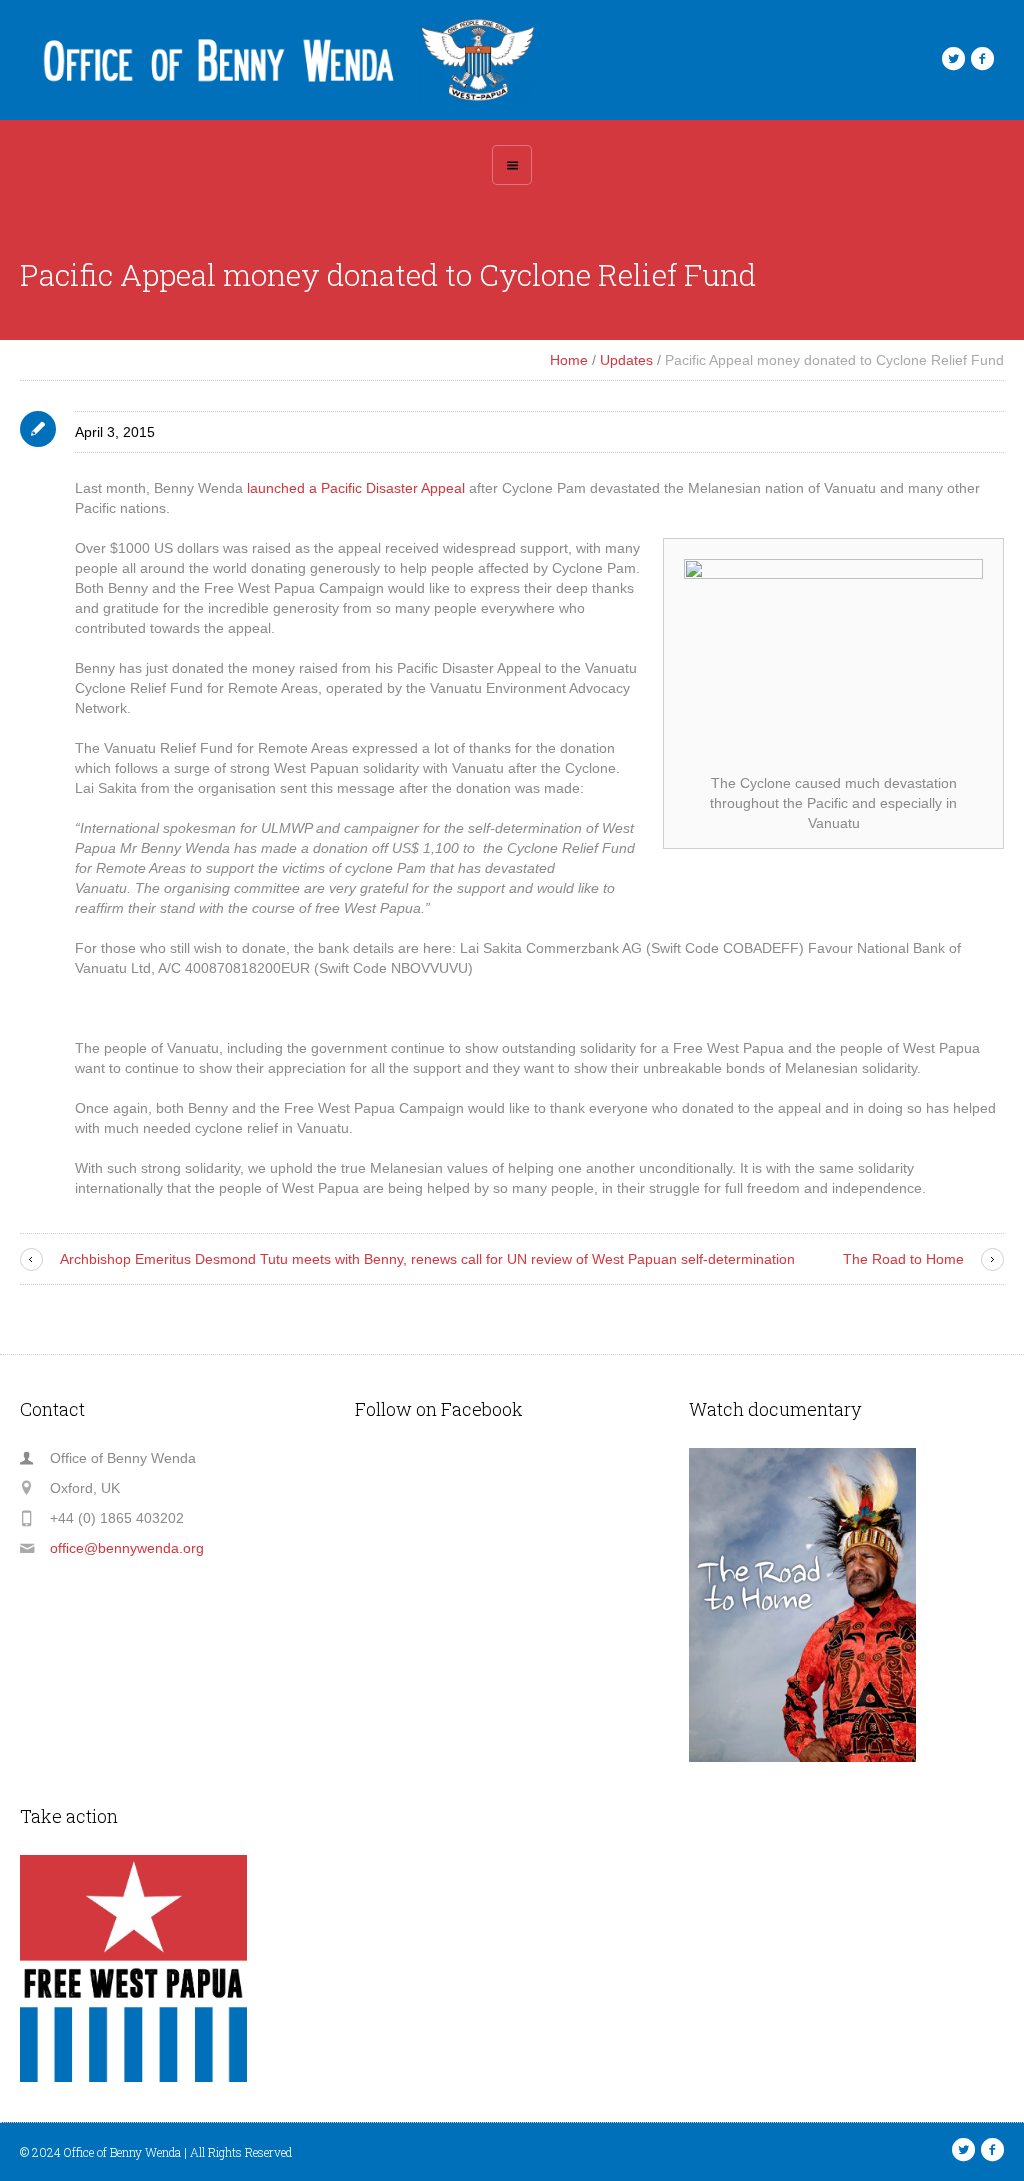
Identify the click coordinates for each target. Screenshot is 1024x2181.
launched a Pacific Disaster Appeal (356, 488)
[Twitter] (953, 59)
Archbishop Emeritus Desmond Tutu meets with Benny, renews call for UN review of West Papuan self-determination (427, 1259)
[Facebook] (982, 59)
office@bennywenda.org (127, 1548)
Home (569, 360)
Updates (626, 360)
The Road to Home (903, 1259)
